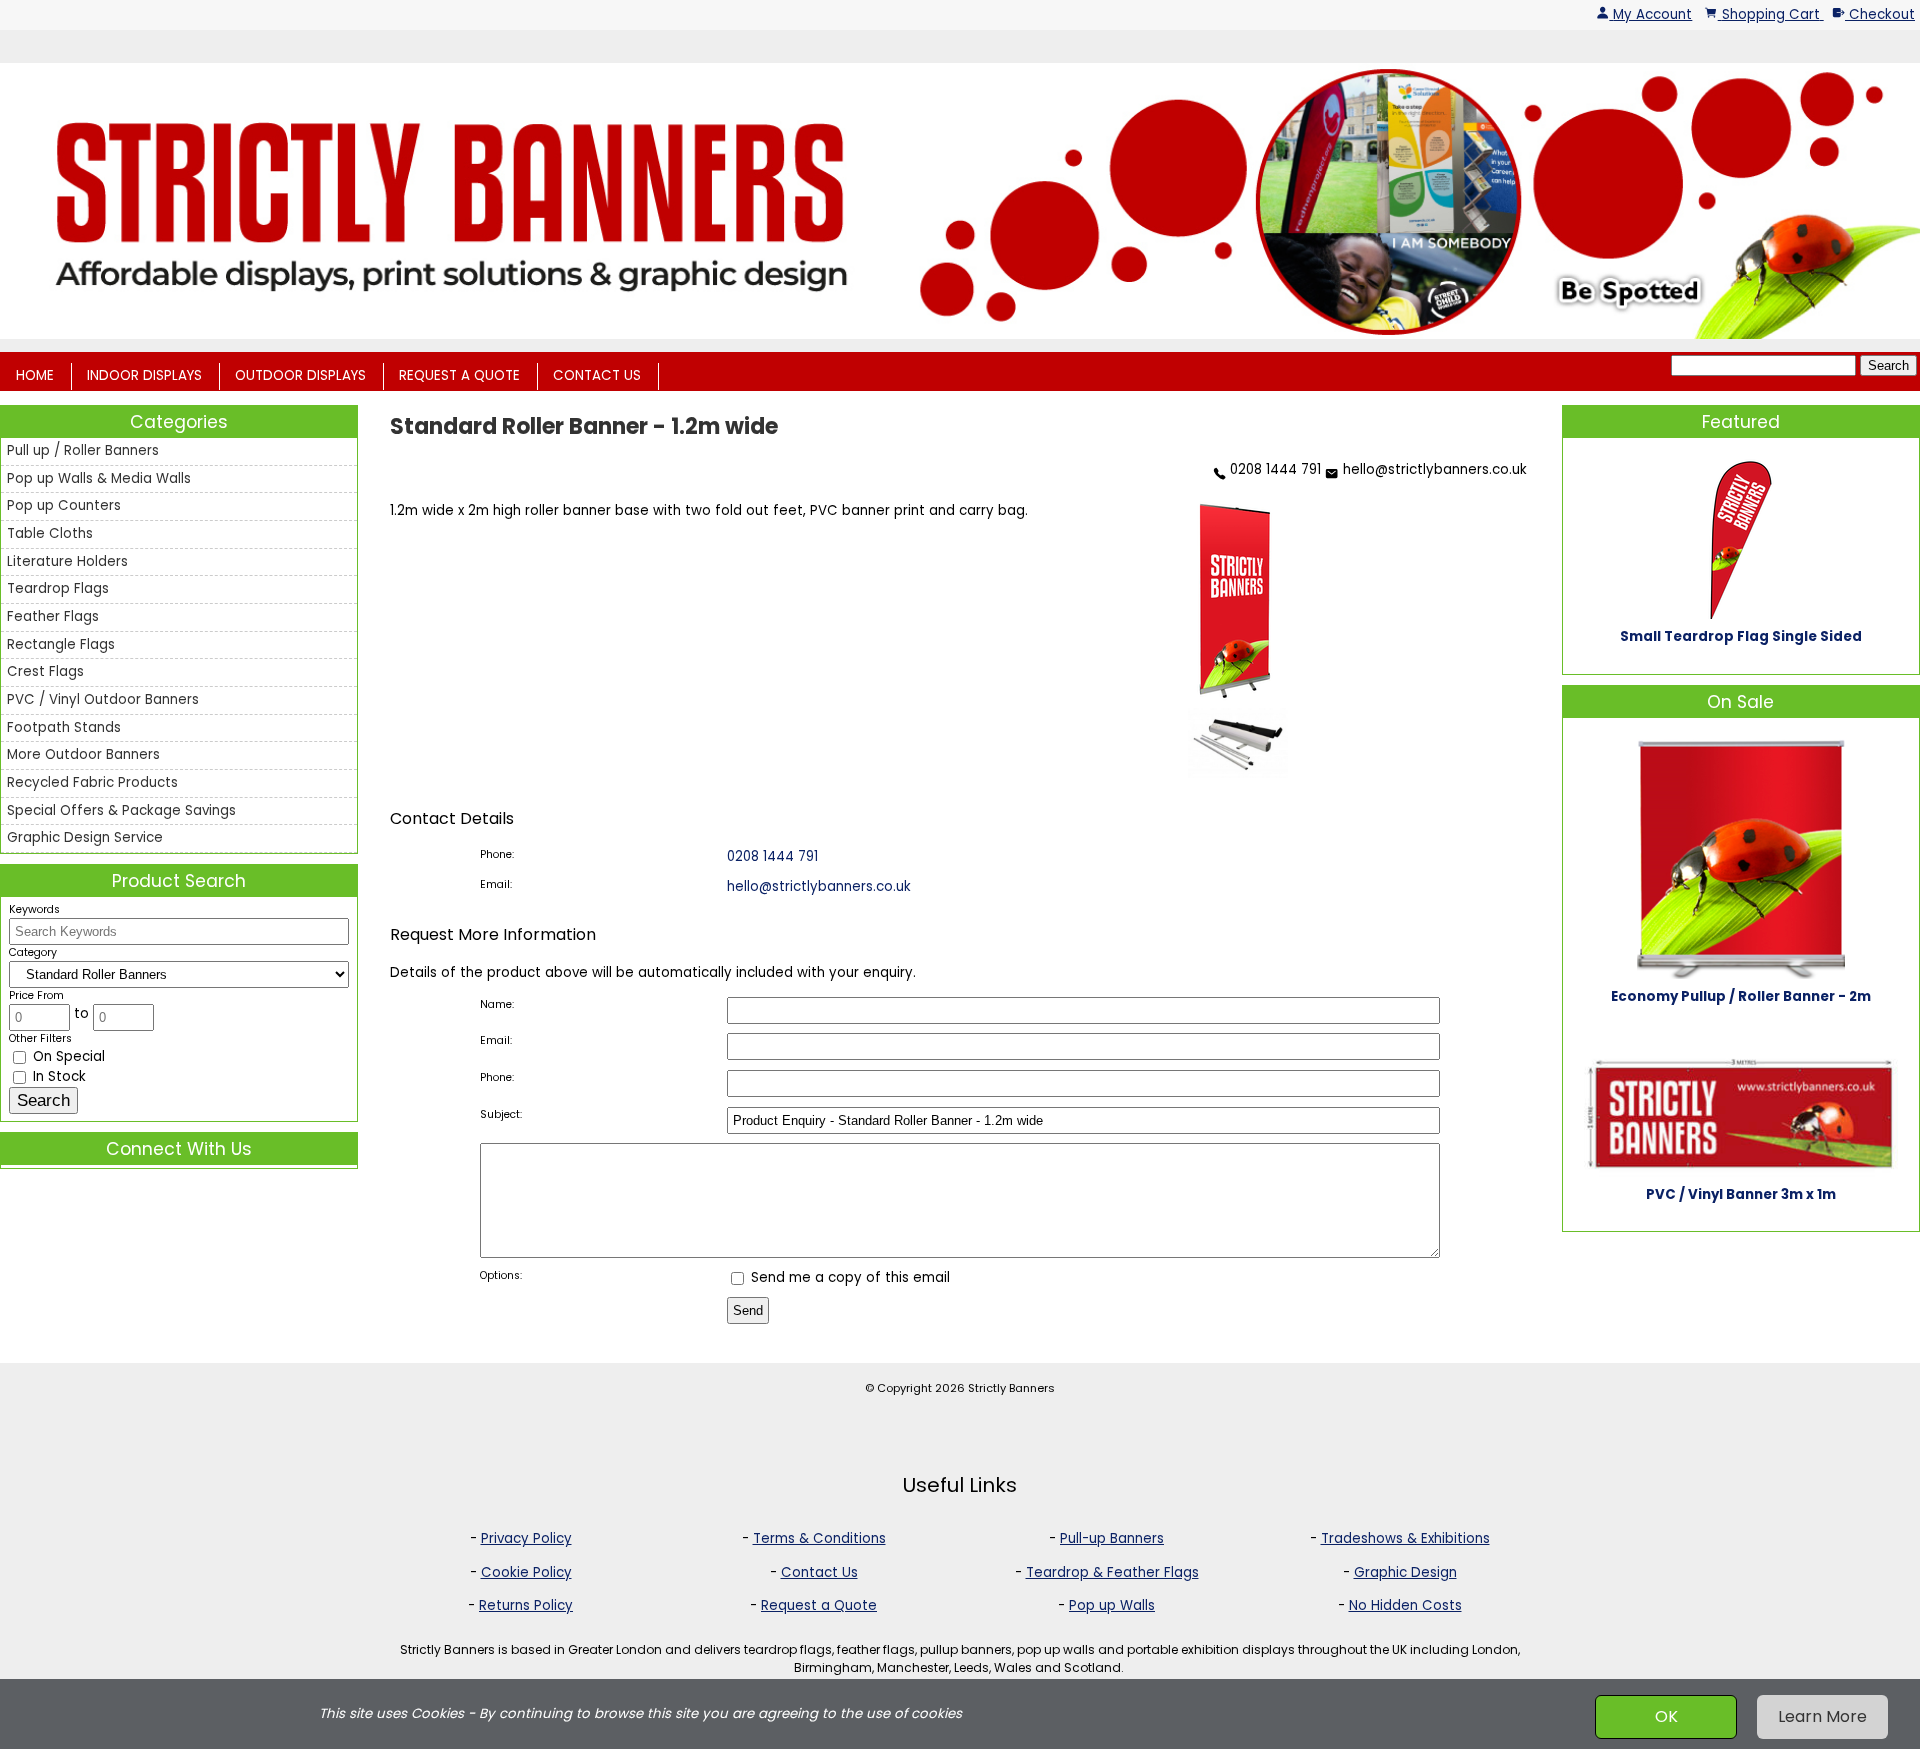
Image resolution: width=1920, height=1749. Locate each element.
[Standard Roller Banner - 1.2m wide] (1234, 696)
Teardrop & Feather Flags (1112, 1572)
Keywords (34, 909)
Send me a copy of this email (848, 1277)
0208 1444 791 (1273, 469)
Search (1888, 365)
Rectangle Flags (61, 644)
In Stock (57, 1076)
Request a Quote (819, 1605)
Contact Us (819, 1572)
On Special (67, 1056)
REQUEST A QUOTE (459, 375)
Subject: (501, 1114)
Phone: (497, 854)
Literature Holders (67, 561)
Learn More (1822, 1716)
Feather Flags (53, 616)
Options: (501, 1275)
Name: (497, 1004)
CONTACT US (597, 375)
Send (748, 1310)
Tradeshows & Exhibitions (1405, 1538)
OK (1666, 1716)
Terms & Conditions (819, 1538)
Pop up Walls (1112, 1605)
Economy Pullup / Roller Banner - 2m (1741, 996)
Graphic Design (1405, 1572)
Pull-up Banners (1112, 1538)
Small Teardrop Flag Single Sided (1741, 636)
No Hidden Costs (1405, 1605)
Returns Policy (526, 1605)
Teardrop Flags (58, 588)
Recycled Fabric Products (92, 782)
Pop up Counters (64, 505)
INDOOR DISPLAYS (144, 375)
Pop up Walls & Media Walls (99, 478)
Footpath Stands (64, 727)
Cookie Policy (526, 1572)
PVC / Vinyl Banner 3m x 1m (1741, 1194)
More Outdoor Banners (83, 754)
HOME (35, 375)
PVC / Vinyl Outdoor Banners (103, 699)
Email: (496, 884)
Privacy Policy (526, 1538)
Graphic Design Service (85, 837)
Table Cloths (50, 533)
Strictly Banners (1011, 1388)
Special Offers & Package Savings (121, 810)
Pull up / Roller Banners (83, 450)
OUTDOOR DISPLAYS (300, 375)
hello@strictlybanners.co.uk (1432, 469)
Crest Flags (45, 671)
